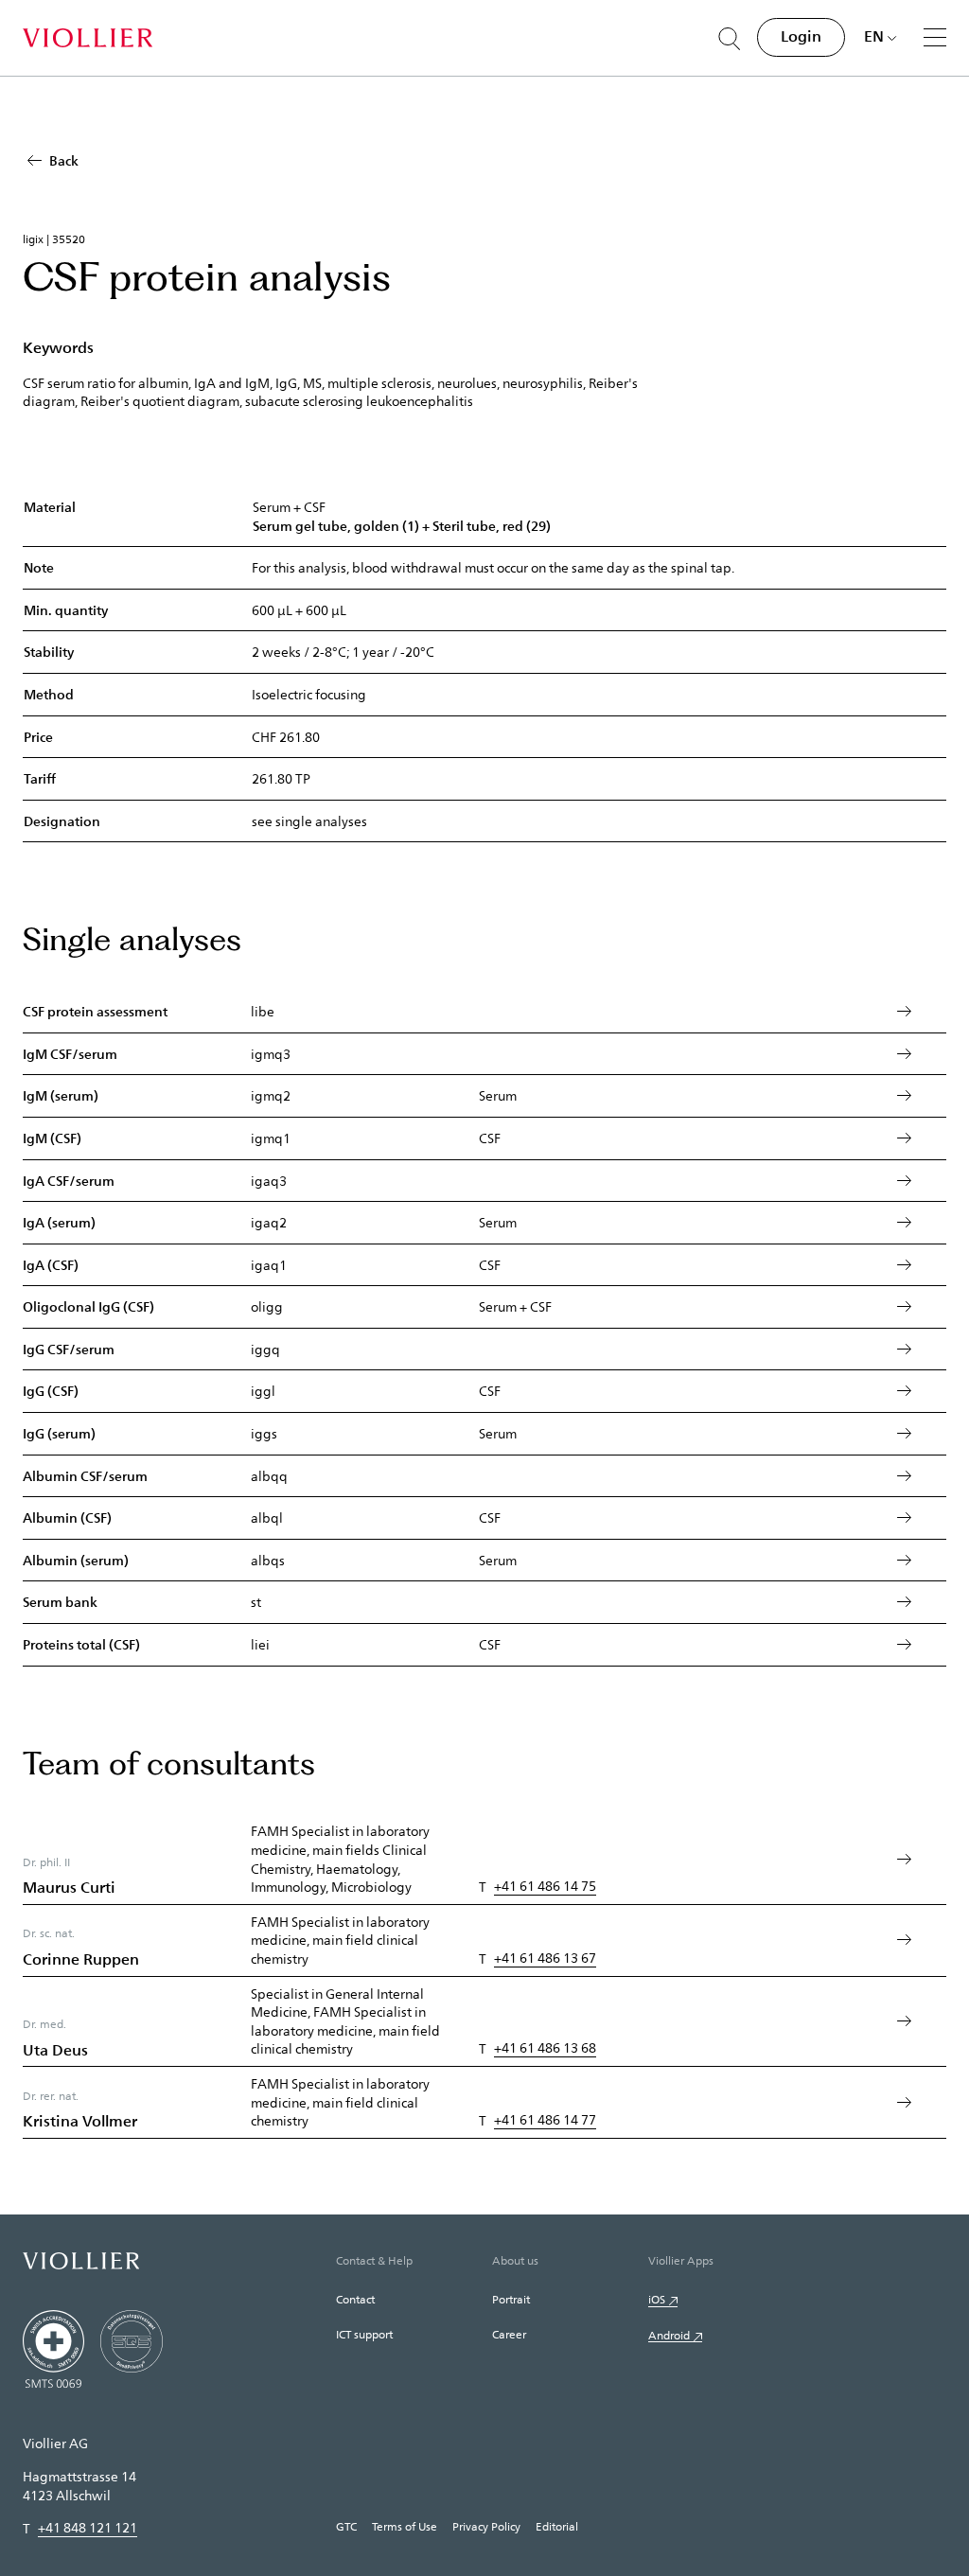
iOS (657, 2299)
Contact (355, 2299)
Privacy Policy (486, 2526)
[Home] (88, 38)
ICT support (364, 2334)
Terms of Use (405, 2526)
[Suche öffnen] (730, 39)
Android (669, 2335)
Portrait (511, 2299)
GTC (346, 2526)
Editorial (557, 2526)
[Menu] (935, 37)
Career (509, 2334)
